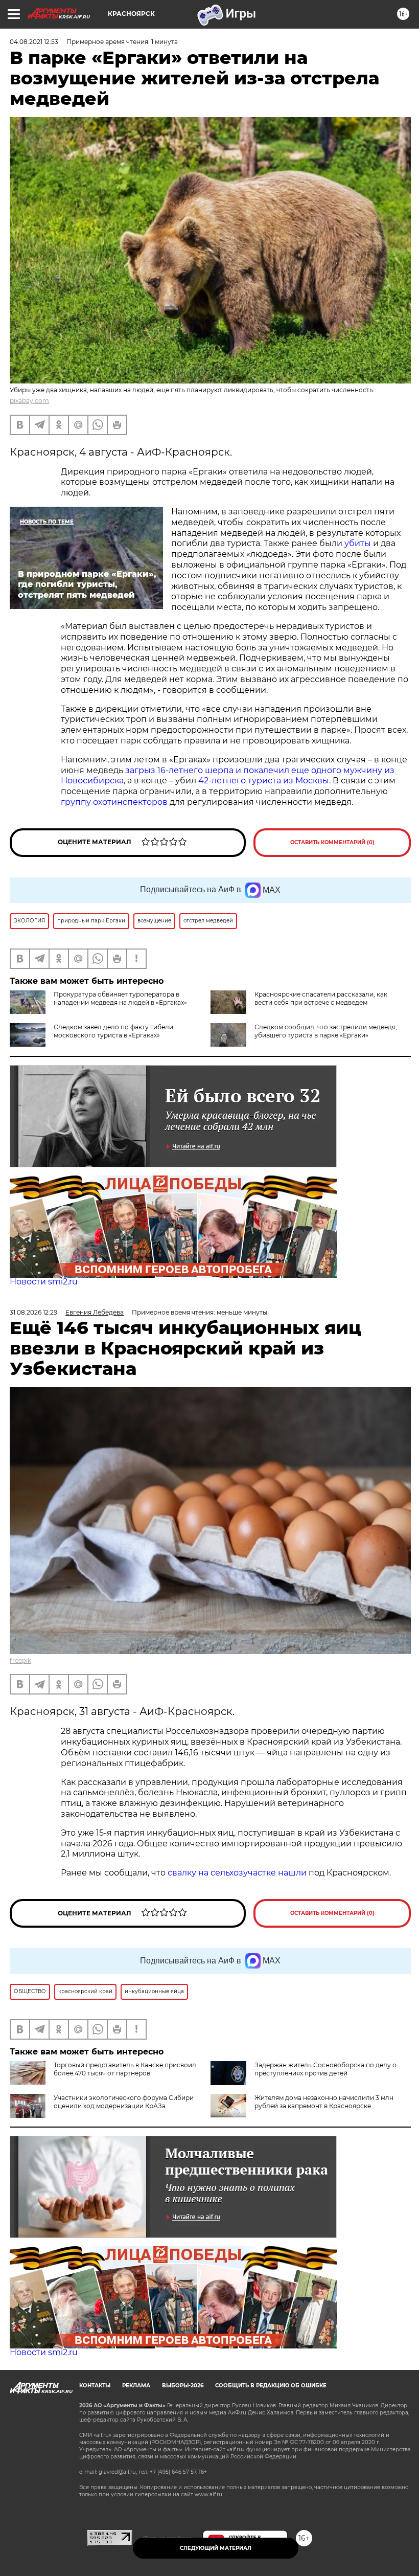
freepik (20, 1660)
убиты (358, 543)
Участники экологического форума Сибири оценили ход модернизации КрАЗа (124, 2102)
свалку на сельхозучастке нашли (237, 1873)
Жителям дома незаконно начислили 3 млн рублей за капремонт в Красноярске (324, 2102)
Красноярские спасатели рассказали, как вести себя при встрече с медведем (321, 998)
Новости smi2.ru (44, 1282)
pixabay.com (29, 401)
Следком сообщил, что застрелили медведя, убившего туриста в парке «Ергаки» (326, 1031)
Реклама (136, 2386)
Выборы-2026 (183, 2386)
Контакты (95, 2386)
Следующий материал (216, 2548)
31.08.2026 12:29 (33, 1312)
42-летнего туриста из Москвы (264, 781)
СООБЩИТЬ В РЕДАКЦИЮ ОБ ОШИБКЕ (271, 2386)
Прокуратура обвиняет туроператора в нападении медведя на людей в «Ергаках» (120, 998)
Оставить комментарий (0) (332, 842)
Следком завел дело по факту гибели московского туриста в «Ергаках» (113, 1031)
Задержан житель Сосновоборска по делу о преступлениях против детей (325, 2069)
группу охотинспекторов (115, 802)
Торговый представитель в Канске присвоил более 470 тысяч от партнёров (125, 2069)
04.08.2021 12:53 (34, 42)
